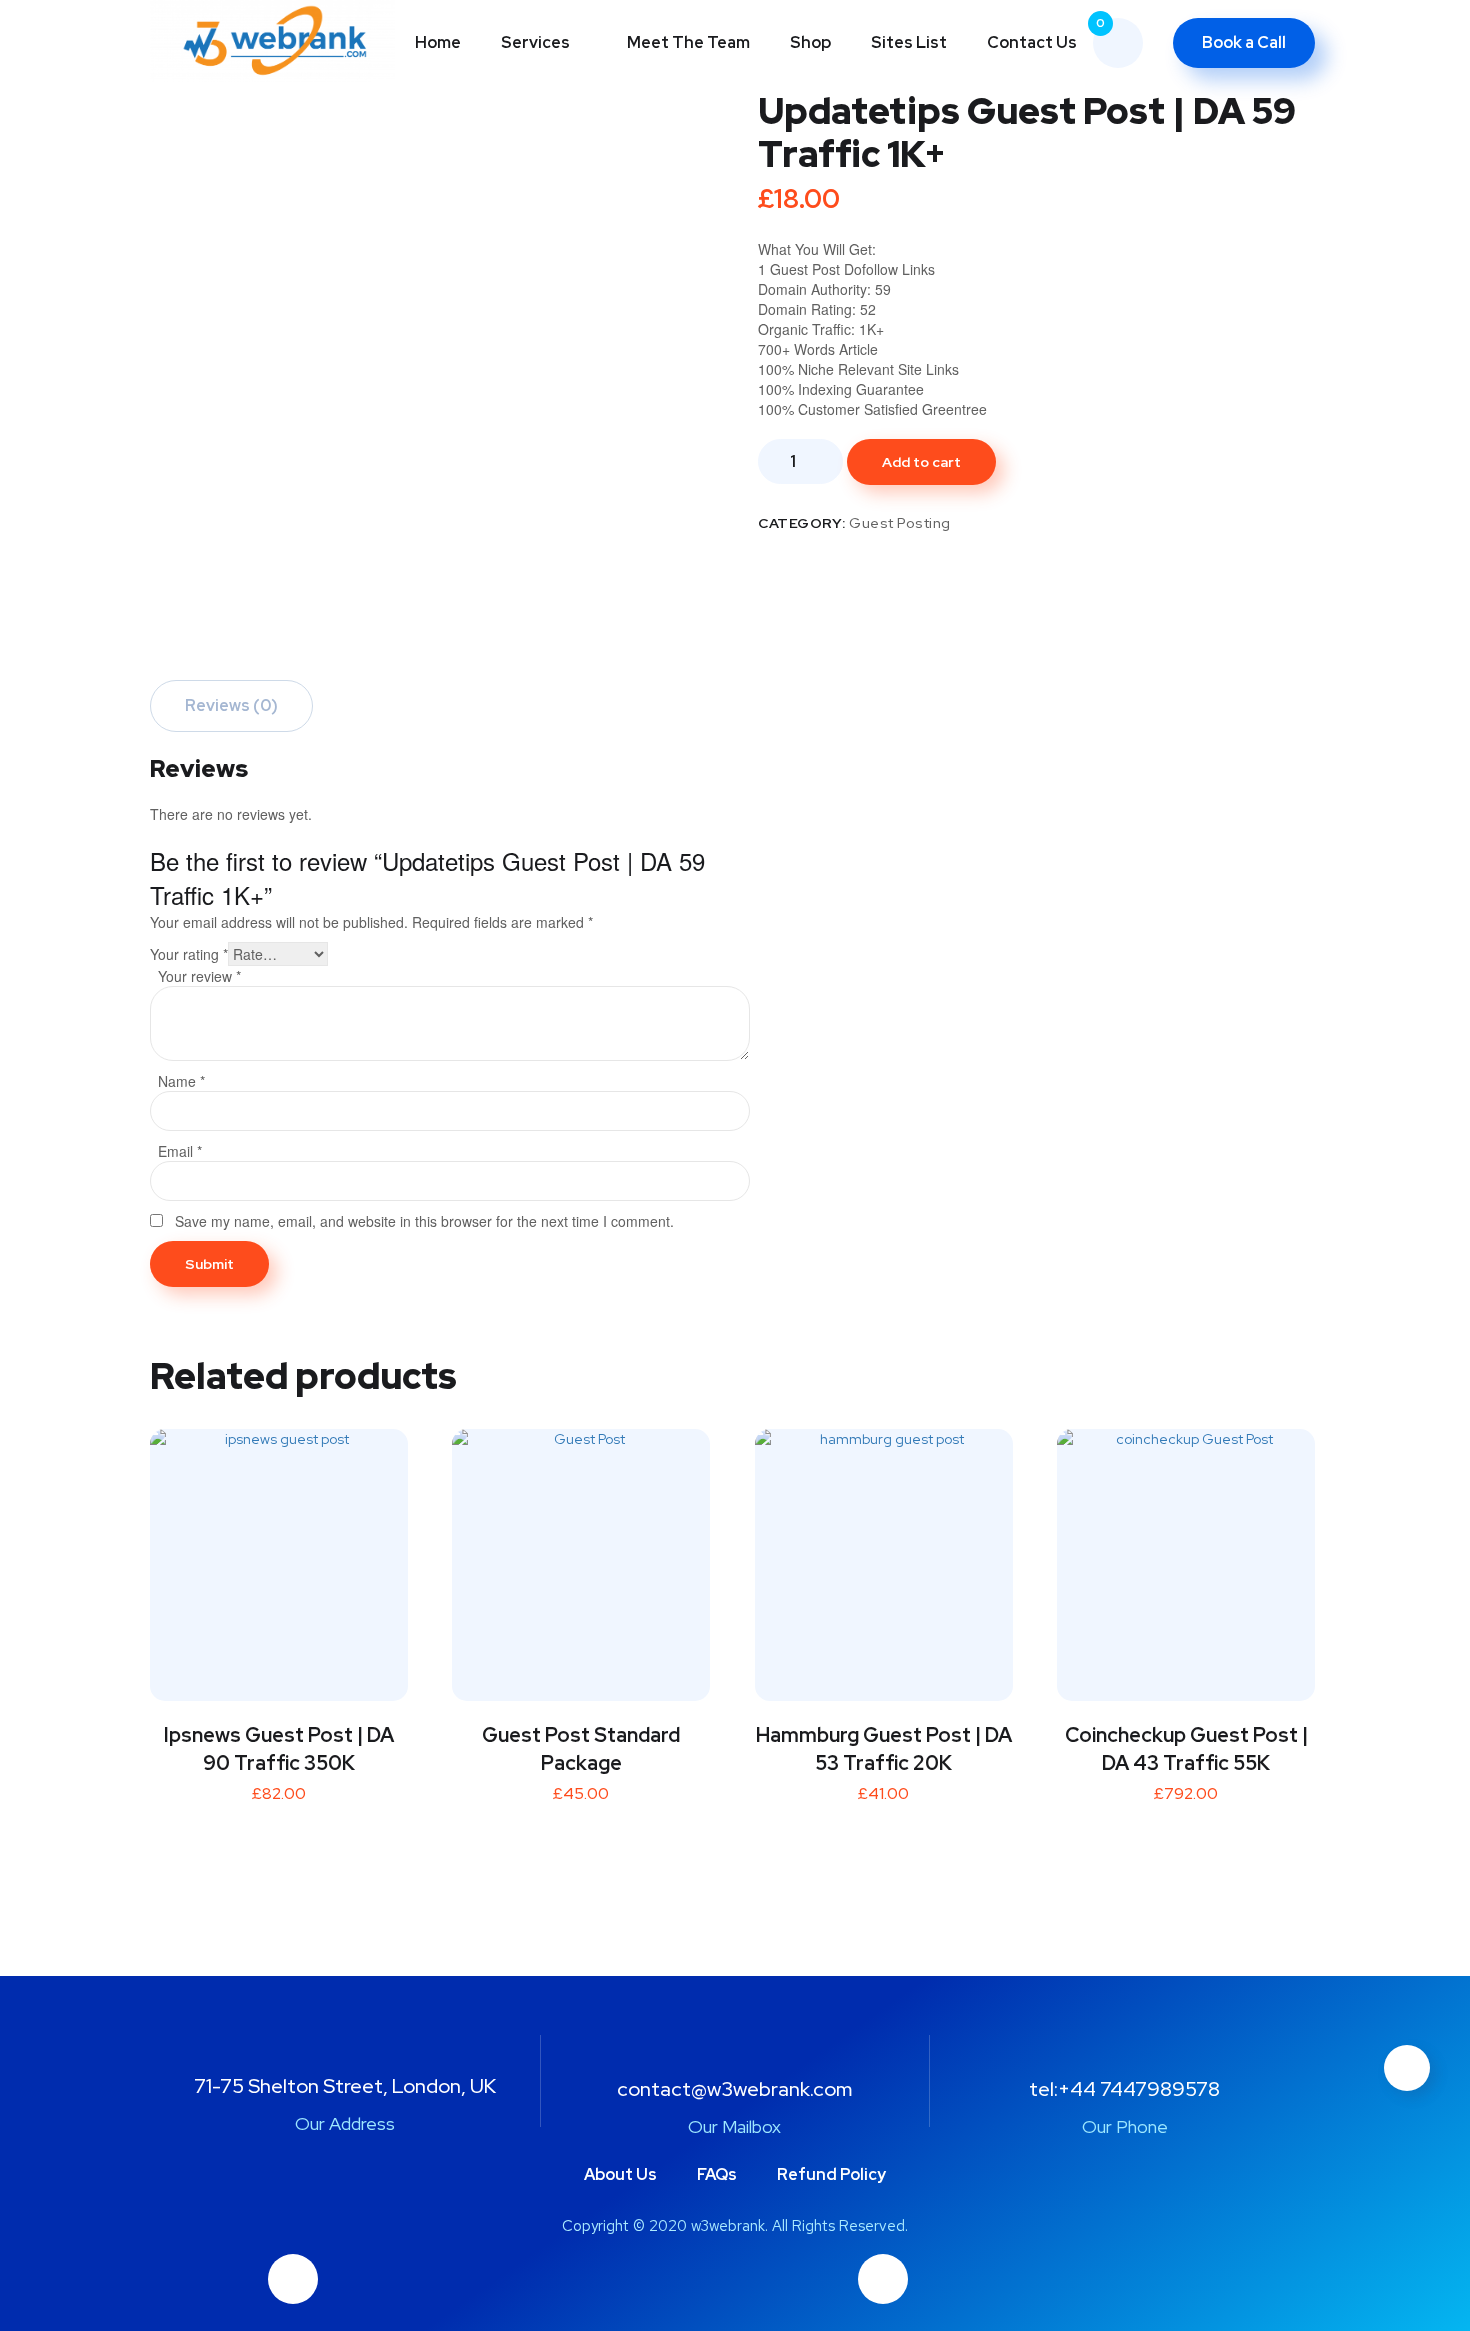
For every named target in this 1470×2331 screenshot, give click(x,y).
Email (180, 1151)
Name (181, 1081)
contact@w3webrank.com (734, 2089)
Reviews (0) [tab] (231, 705)
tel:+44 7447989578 (1124, 2089)
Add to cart (921, 462)
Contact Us (1032, 42)
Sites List (909, 42)
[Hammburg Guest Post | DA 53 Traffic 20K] (884, 1558)
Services (535, 42)
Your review (199, 976)
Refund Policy (831, 2174)
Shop (810, 42)
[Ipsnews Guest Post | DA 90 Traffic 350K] (279, 1558)
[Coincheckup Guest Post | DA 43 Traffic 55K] (1186, 1558)
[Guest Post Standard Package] (581, 1558)
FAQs (717, 2174)
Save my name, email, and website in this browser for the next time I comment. (424, 1221)
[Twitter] (293, 2279)
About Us (620, 2174)
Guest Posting (900, 523)
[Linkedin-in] (883, 2279)
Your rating (189, 954)
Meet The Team (688, 42)
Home (438, 42)
